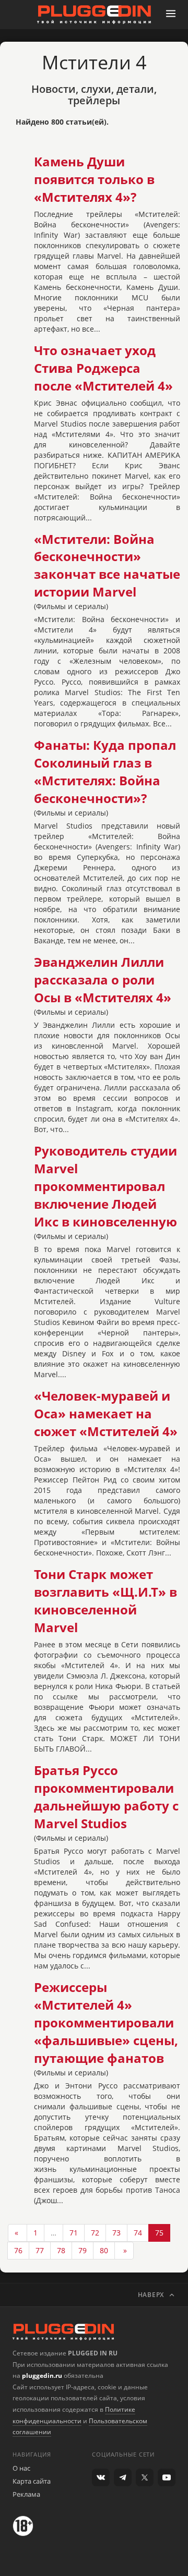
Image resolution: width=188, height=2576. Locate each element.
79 (83, 2250)
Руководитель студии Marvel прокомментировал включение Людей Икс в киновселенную (105, 1186)
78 (61, 2250)
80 (104, 2250)
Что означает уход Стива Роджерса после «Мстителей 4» (103, 368)
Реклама (26, 2494)
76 (18, 2250)
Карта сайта (32, 2481)
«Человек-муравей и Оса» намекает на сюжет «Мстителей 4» (106, 1414)
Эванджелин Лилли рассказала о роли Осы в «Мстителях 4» (103, 980)
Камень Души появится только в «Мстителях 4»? (94, 179)
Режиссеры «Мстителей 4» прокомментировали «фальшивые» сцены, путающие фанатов (106, 2023)
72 (95, 2233)
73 (116, 2233)
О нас (21, 2468)
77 (40, 2250)
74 (138, 2233)
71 (74, 2233)
